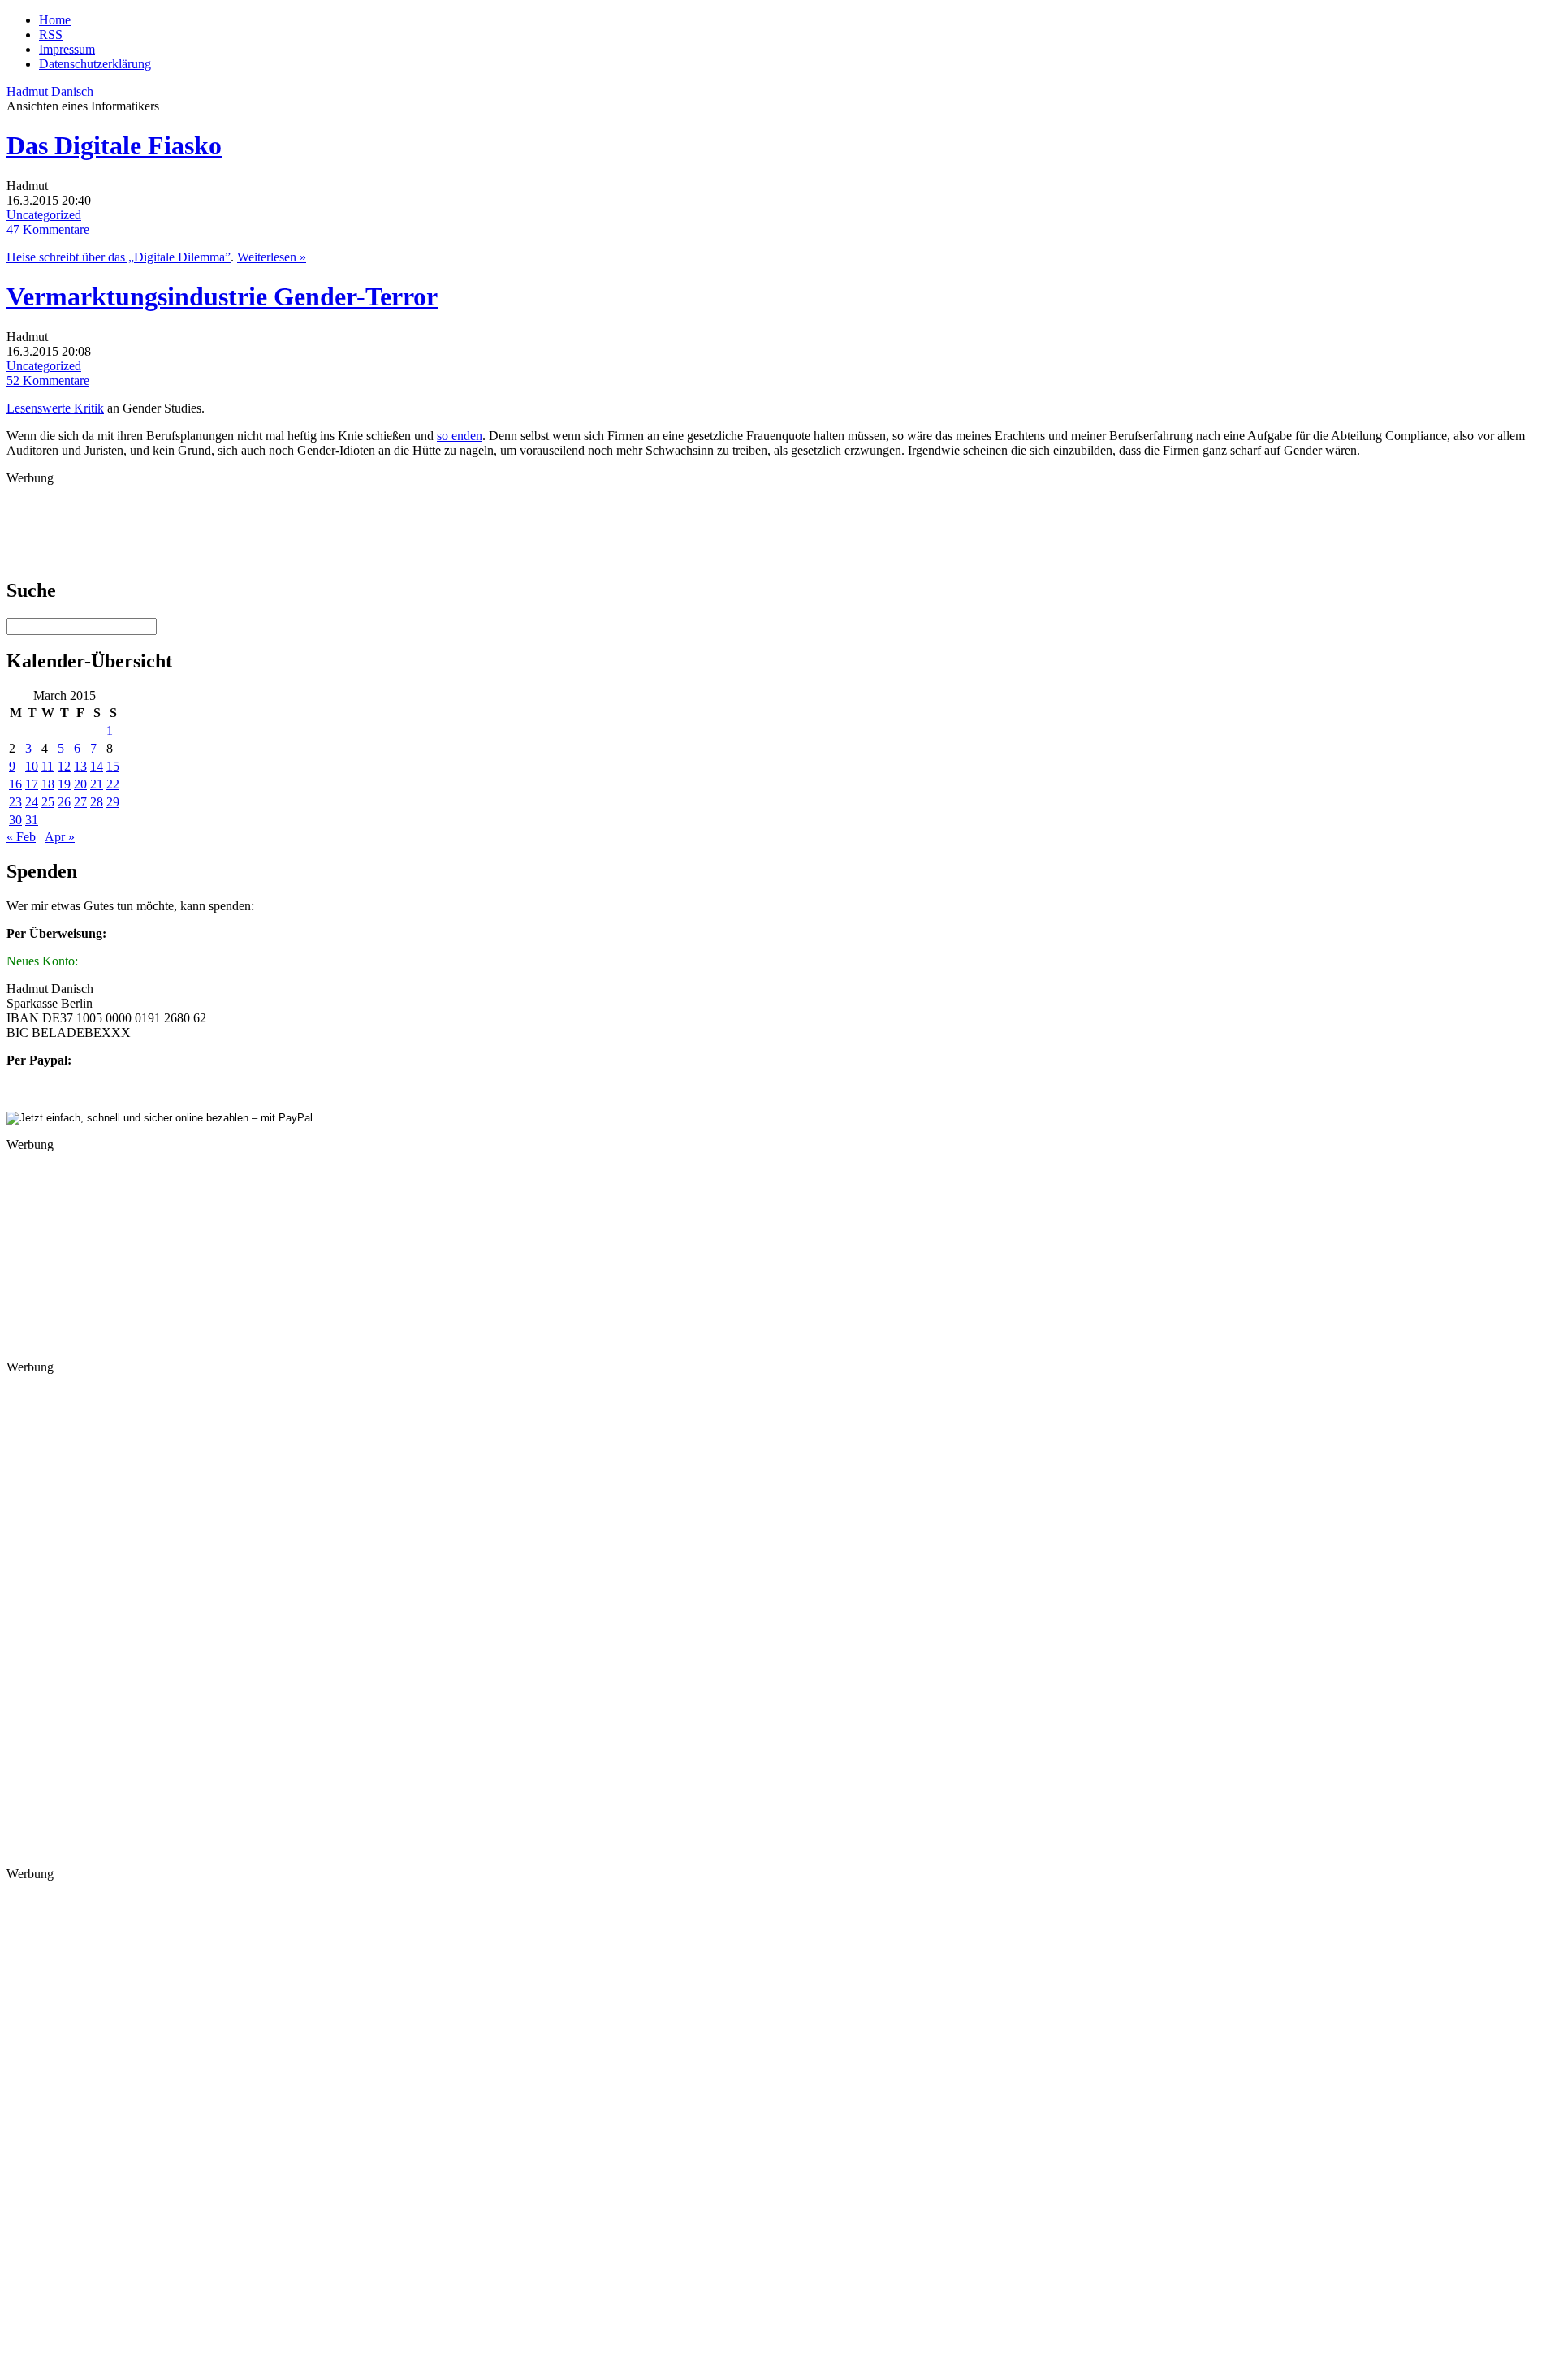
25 (48, 802)
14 (97, 766)
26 (64, 802)
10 (32, 766)
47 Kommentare (48, 229)
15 (113, 766)
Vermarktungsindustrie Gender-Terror (222, 296)
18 (48, 784)
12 (64, 766)
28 (97, 802)
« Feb (21, 837)
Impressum (67, 49)
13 (80, 766)
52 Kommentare (48, 380)
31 (32, 820)
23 (15, 802)
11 (48, 766)
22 (113, 784)
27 (80, 802)
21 (97, 784)
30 (15, 820)
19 (64, 784)
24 (32, 802)
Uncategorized (44, 215)
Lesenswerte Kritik (55, 408)
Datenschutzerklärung (95, 64)
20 (80, 784)
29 (113, 802)
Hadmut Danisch (50, 91)
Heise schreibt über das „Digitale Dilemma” (119, 257)
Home (55, 20)
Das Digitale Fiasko (114, 145)
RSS (51, 35)
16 (15, 784)
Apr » (60, 837)
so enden (460, 436)
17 (32, 784)
